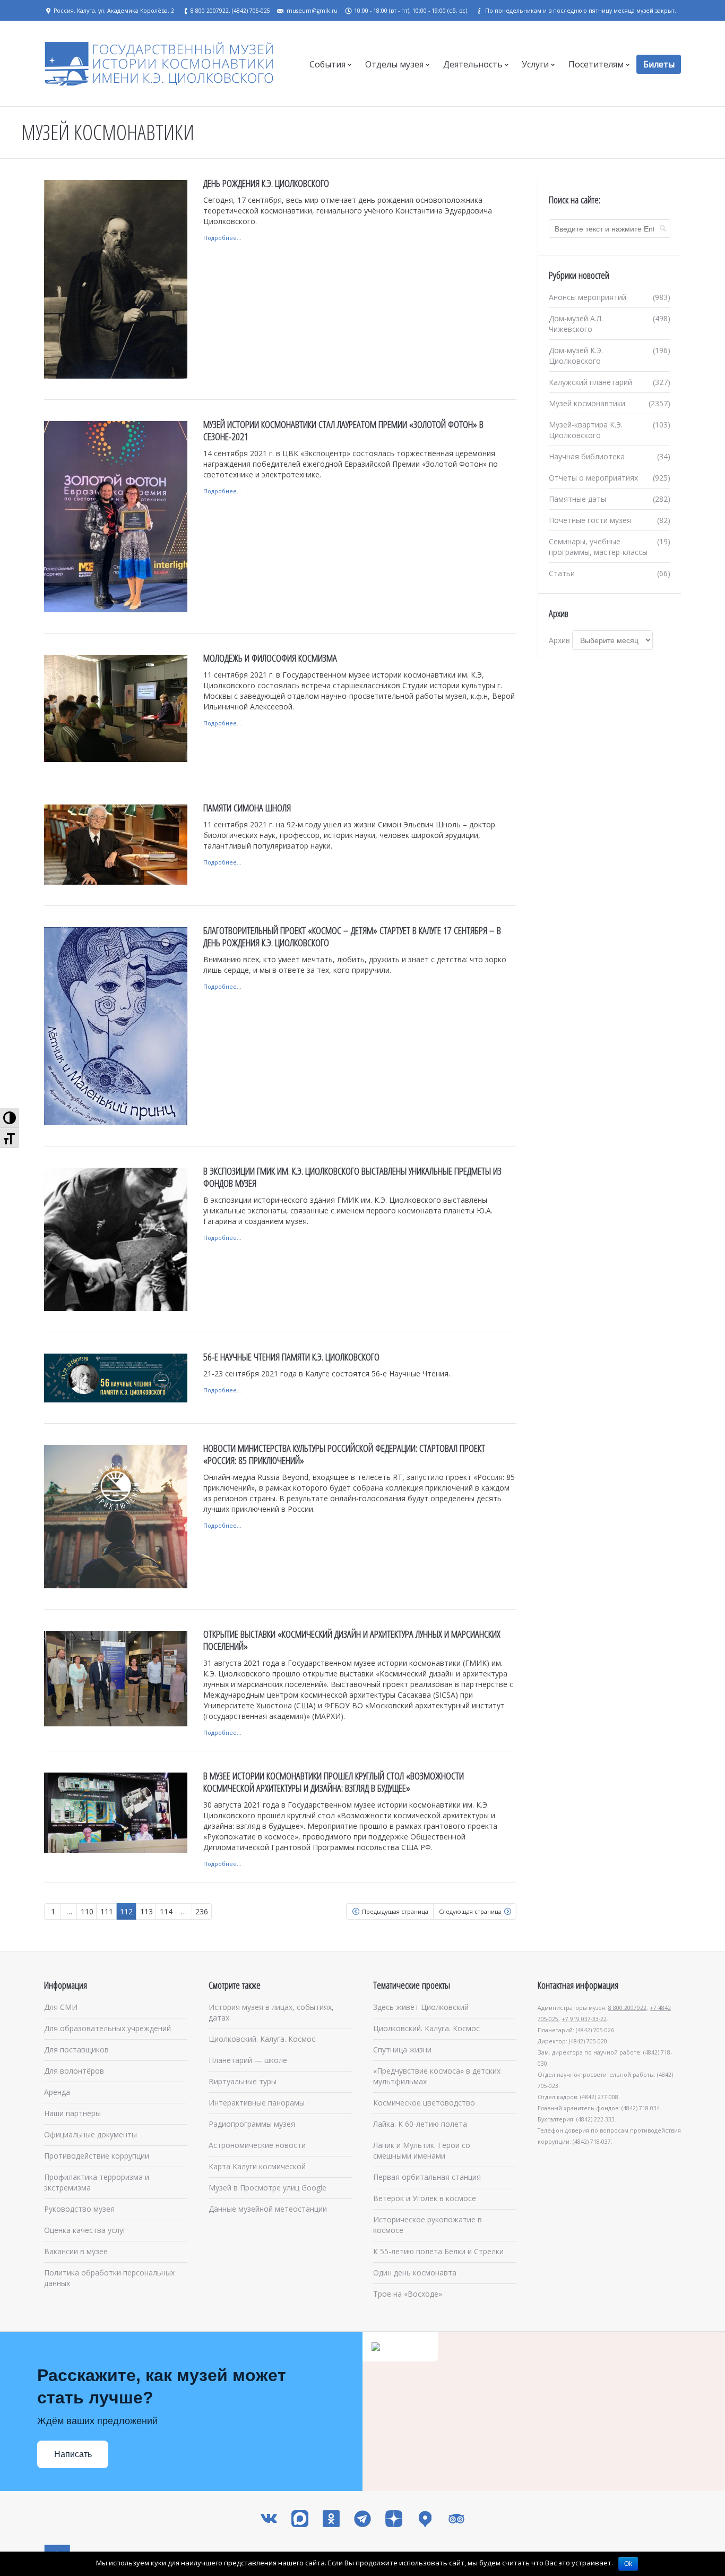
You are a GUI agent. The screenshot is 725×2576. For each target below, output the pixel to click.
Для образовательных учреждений (107, 2028)
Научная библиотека (587, 456)
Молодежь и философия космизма (270, 658)
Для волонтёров (74, 2071)
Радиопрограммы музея (252, 2124)
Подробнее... (222, 238)
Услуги (535, 64)
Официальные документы (90, 2134)
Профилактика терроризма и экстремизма (97, 2182)
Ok (628, 2564)
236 (202, 1911)
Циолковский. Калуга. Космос (262, 2039)
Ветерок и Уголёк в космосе (425, 2198)
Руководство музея (79, 2209)
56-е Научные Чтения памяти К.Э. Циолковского (291, 1357)
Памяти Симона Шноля (247, 808)
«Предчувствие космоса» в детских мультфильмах (437, 2076)
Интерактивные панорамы (257, 2103)
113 (146, 1911)
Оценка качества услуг (85, 2230)
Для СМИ (61, 2007)
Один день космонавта (415, 2273)
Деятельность (473, 64)
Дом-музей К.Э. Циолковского (576, 356)
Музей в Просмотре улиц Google (267, 2188)
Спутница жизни (402, 2049)
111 (107, 1911)
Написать (73, 2454)
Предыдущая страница (395, 1911)
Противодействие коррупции (97, 2156)
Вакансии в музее (76, 2251)
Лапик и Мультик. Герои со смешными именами (422, 2150)
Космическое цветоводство (424, 2103)
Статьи (562, 573)
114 (166, 1911)
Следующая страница (470, 1911)
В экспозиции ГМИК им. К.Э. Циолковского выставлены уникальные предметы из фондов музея (352, 1177)
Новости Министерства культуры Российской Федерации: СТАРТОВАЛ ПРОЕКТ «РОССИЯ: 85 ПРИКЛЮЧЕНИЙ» (344, 1454)
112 (126, 1911)
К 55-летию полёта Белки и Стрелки (438, 2251)
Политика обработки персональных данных (109, 2278)
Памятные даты (577, 499)
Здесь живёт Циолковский (421, 2007)
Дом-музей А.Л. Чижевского (576, 324)
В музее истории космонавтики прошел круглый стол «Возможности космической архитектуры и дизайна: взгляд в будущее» (334, 1782)
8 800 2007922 (627, 2008)
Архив (559, 640)
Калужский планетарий (590, 382)
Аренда (57, 2092)
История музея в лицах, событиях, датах (271, 2012)
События (327, 64)
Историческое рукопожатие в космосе (428, 2225)
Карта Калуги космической (257, 2166)
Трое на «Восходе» (408, 2294)
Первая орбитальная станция (427, 2177)
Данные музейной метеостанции (268, 2209)
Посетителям (596, 64)
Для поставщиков (76, 2049)
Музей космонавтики (587, 403)
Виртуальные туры (243, 2081)
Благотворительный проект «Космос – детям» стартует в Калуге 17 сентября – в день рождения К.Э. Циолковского (352, 936)
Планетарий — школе (248, 2060)
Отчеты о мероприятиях (593, 478)
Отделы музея (394, 64)
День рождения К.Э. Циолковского (266, 183)
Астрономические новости (257, 2145)
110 (87, 1911)
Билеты (659, 64)
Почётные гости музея (590, 520)
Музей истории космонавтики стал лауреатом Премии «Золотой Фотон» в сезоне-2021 (343, 430)
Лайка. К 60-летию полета (420, 2124)
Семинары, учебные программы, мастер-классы (598, 547)
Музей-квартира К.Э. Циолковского (586, 430)
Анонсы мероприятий (588, 297)
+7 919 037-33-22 (584, 2019)
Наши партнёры (72, 2113)
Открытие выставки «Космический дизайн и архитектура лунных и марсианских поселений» (352, 1640)
